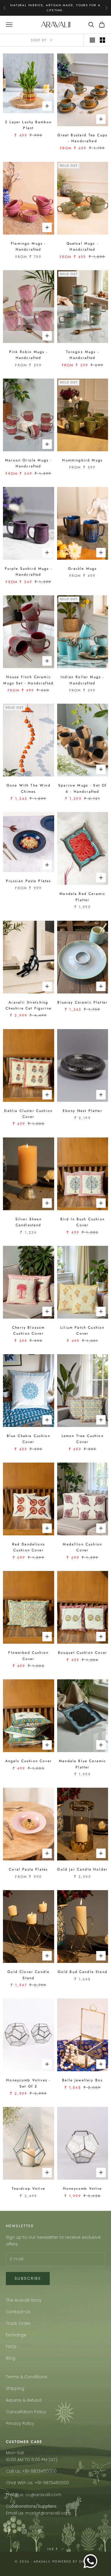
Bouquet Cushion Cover (83, 1653)
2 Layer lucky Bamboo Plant (28, 125)
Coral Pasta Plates (28, 1869)
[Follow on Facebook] (9, 2531)
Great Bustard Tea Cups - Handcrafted (82, 138)
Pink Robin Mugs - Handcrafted (29, 355)
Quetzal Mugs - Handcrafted (83, 246)
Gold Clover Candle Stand (28, 1975)
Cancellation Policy (26, 2412)
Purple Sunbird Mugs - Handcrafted (29, 572)
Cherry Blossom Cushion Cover (28, 1330)
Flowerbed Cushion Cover (28, 1656)
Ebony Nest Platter (83, 1111)
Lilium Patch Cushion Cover (82, 1330)
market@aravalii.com (48, 2513)
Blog (11, 2358)
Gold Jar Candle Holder (82, 1869)
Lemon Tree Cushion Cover (83, 1439)
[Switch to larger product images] (92, 40)
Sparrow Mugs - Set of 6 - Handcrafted (82, 788)
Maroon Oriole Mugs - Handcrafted (28, 463)
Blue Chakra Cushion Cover (29, 1439)
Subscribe (28, 2278)
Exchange (16, 2335)
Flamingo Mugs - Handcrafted (28, 246)
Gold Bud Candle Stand (83, 1972)
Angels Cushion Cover (29, 1761)
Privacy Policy (20, 2423)
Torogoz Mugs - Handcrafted (83, 355)
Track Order (18, 2323)
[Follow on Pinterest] (40, 2531)
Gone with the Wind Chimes (29, 788)
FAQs (11, 2346)
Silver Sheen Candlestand (29, 1222)
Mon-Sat (15, 2453)
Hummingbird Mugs (82, 460)
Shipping (15, 2388)
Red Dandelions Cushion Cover (29, 1547)
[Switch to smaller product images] (102, 40)
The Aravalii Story (24, 2300)
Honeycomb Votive (83, 2189)
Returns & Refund (24, 2400)
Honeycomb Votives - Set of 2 (28, 2083)
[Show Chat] (92, 2561)
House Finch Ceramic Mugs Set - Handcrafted (28, 680)
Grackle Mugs (82, 569)
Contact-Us (18, 2312)
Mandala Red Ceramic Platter (82, 897)
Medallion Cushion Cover (82, 1547)
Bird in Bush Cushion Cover (83, 1222)
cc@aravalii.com (43, 2495)
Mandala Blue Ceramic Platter (82, 1764)
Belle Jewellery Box (82, 2080)
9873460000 (44, 2471)
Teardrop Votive (29, 2189)
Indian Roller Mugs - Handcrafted (82, 680)
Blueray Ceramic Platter (82, 1002)
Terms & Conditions (27, 2377)
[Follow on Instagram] (24, 2531)
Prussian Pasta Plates (28, 881)
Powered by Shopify (74, 2561)
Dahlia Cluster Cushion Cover (28, 1114)
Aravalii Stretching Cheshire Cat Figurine (29, 1005)
